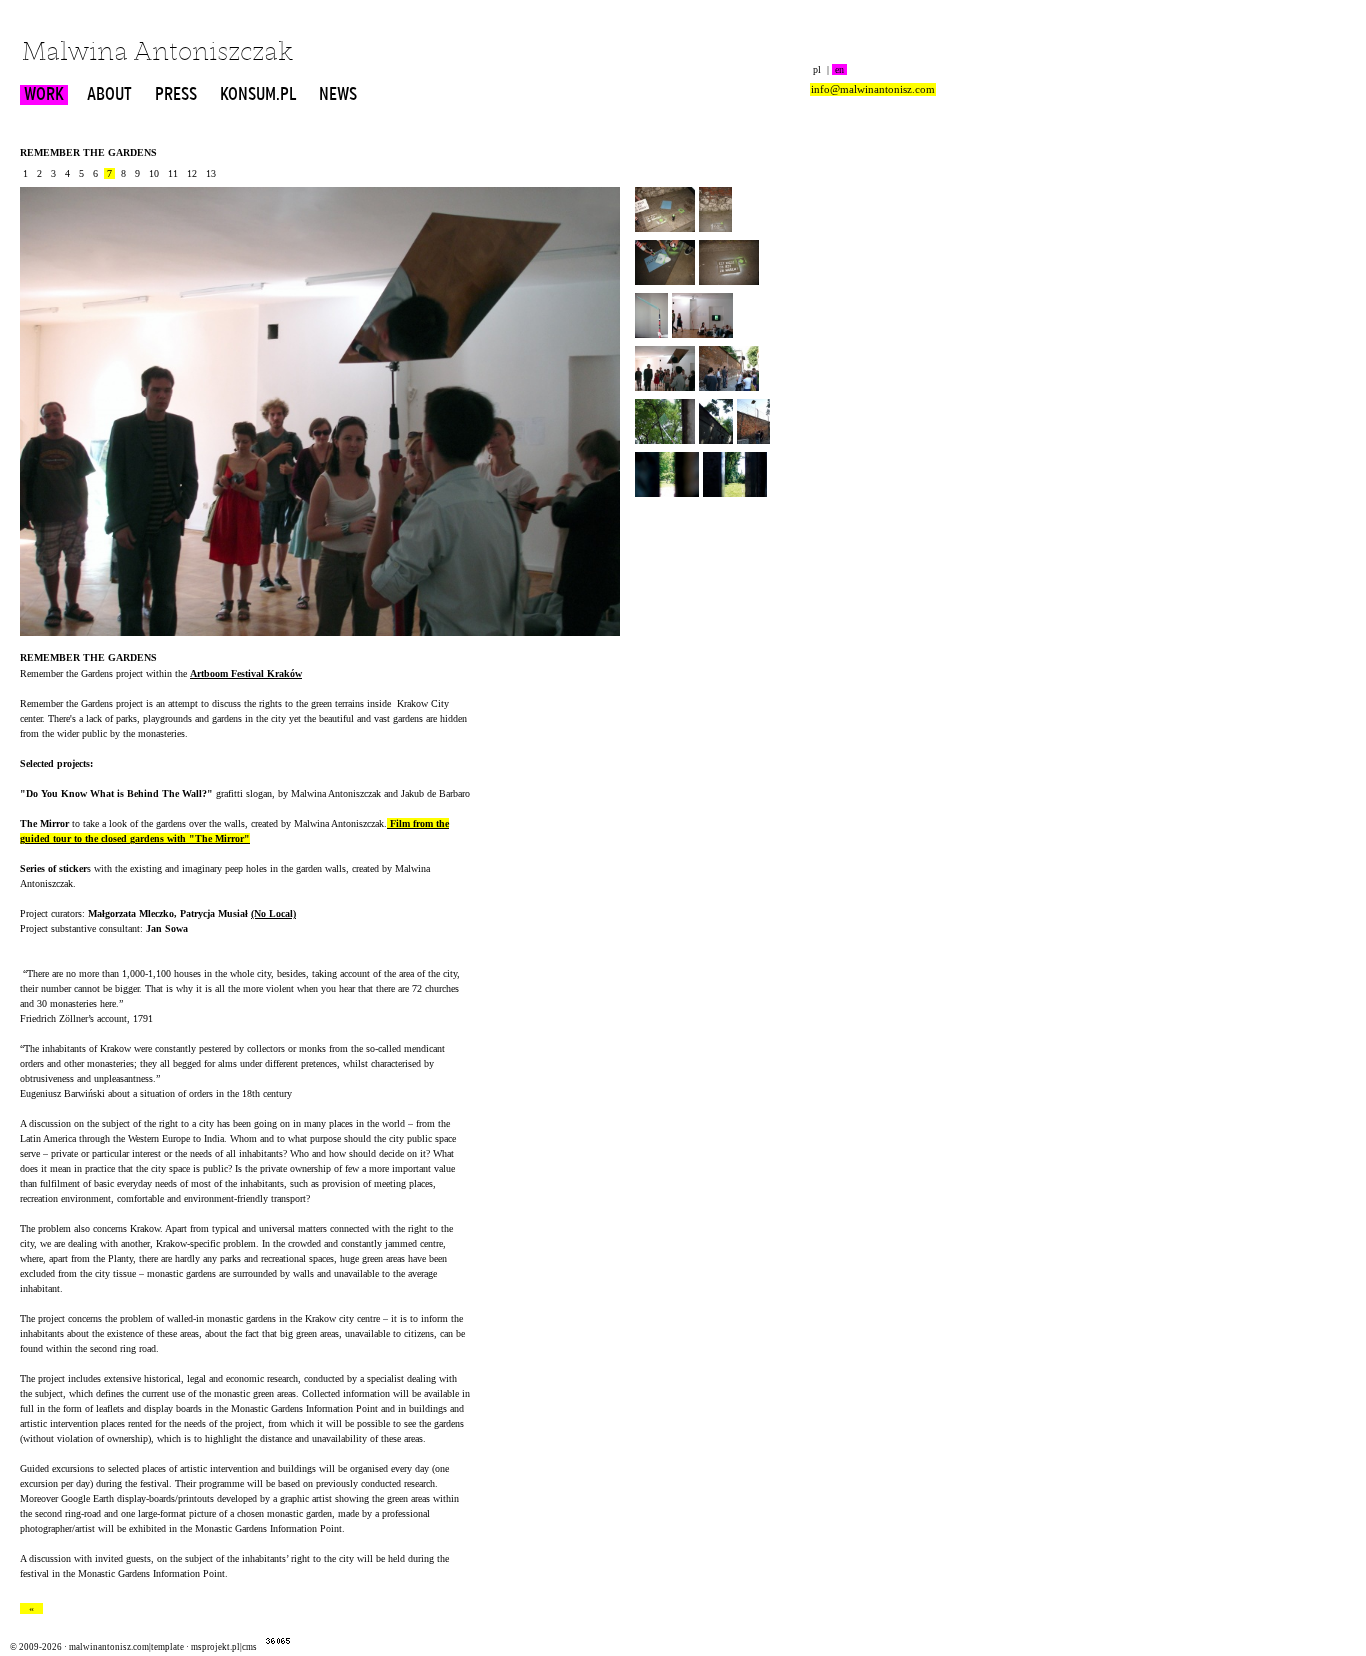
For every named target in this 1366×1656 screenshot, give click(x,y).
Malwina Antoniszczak (157, 53)
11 (173, 173)
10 (154, 173)
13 (211, 173)
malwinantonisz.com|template (126, 1647)
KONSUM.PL (258, 95)
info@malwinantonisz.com (873, 89)
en (839, 69)
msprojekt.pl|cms (224, 1647)
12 (192, 173)
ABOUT (109, 95)
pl (817, 69)
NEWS (338, 95)
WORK (44, 95)
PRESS (176, 95)
